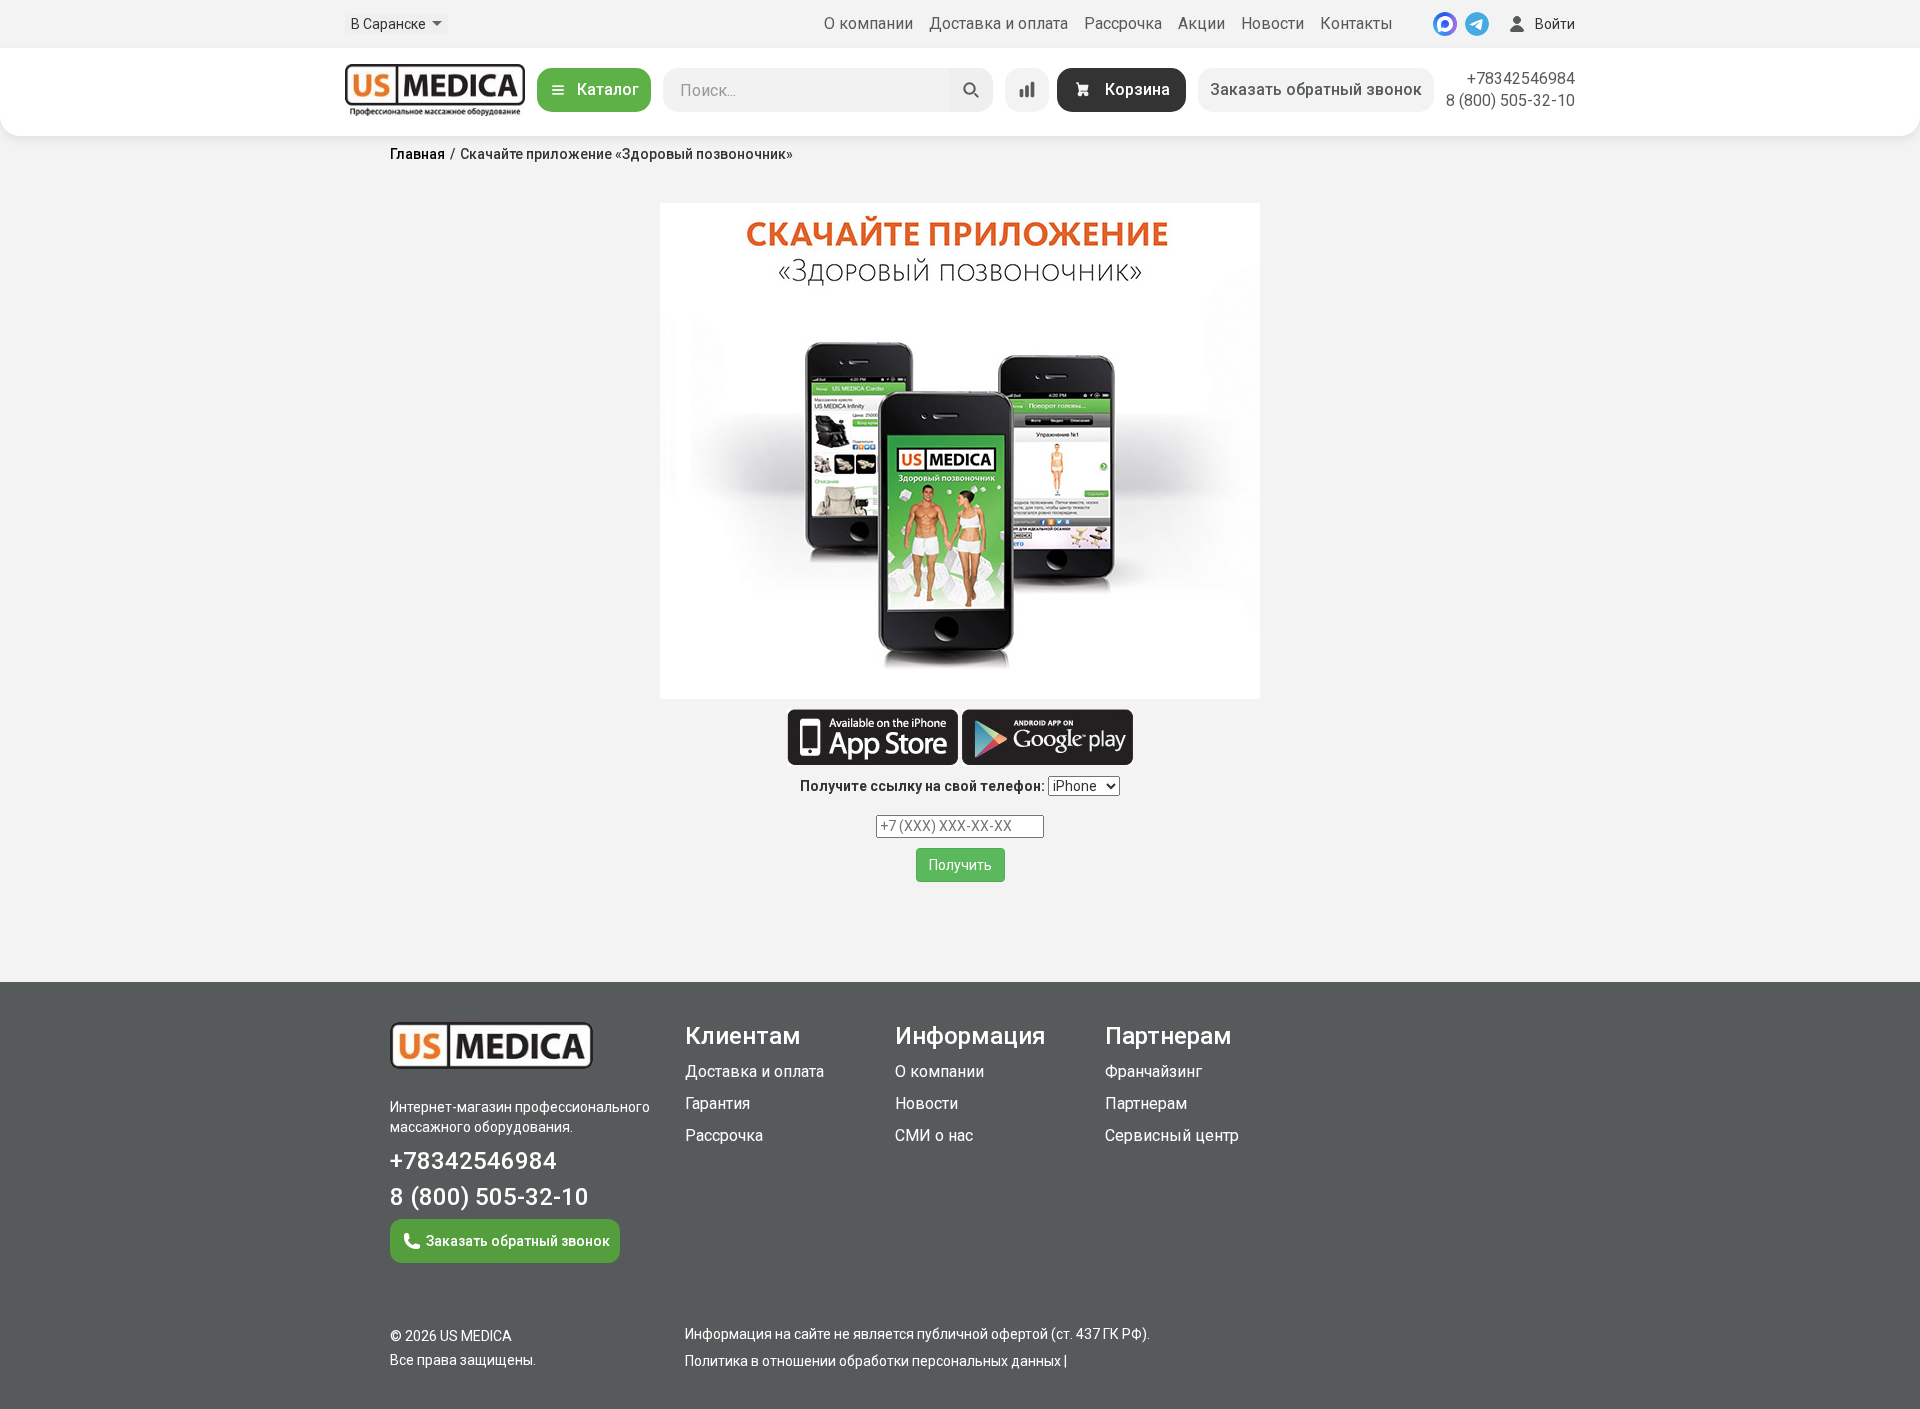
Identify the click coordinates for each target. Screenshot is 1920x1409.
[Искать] (971, 90)
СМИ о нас (934, 1135)
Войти (1555, 24)
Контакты (1356, 23)
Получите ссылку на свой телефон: (922, 786)
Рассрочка (1123, 23)
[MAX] (1445, 24)
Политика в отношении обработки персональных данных (873, 1361)
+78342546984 (1521, 78)
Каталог (608, 89)
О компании (868, 23)
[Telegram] (1477, 24)
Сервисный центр (1172, 1135)
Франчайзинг (1153, 1071)
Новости (1272, 23)
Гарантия (717, 1103)
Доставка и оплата (998, 23)
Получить (960, 865)
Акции (1201, 23)
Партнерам (1146, 1103)
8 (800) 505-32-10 (1510, 100)
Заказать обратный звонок (1316, 89)
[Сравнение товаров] (1027, 90)
